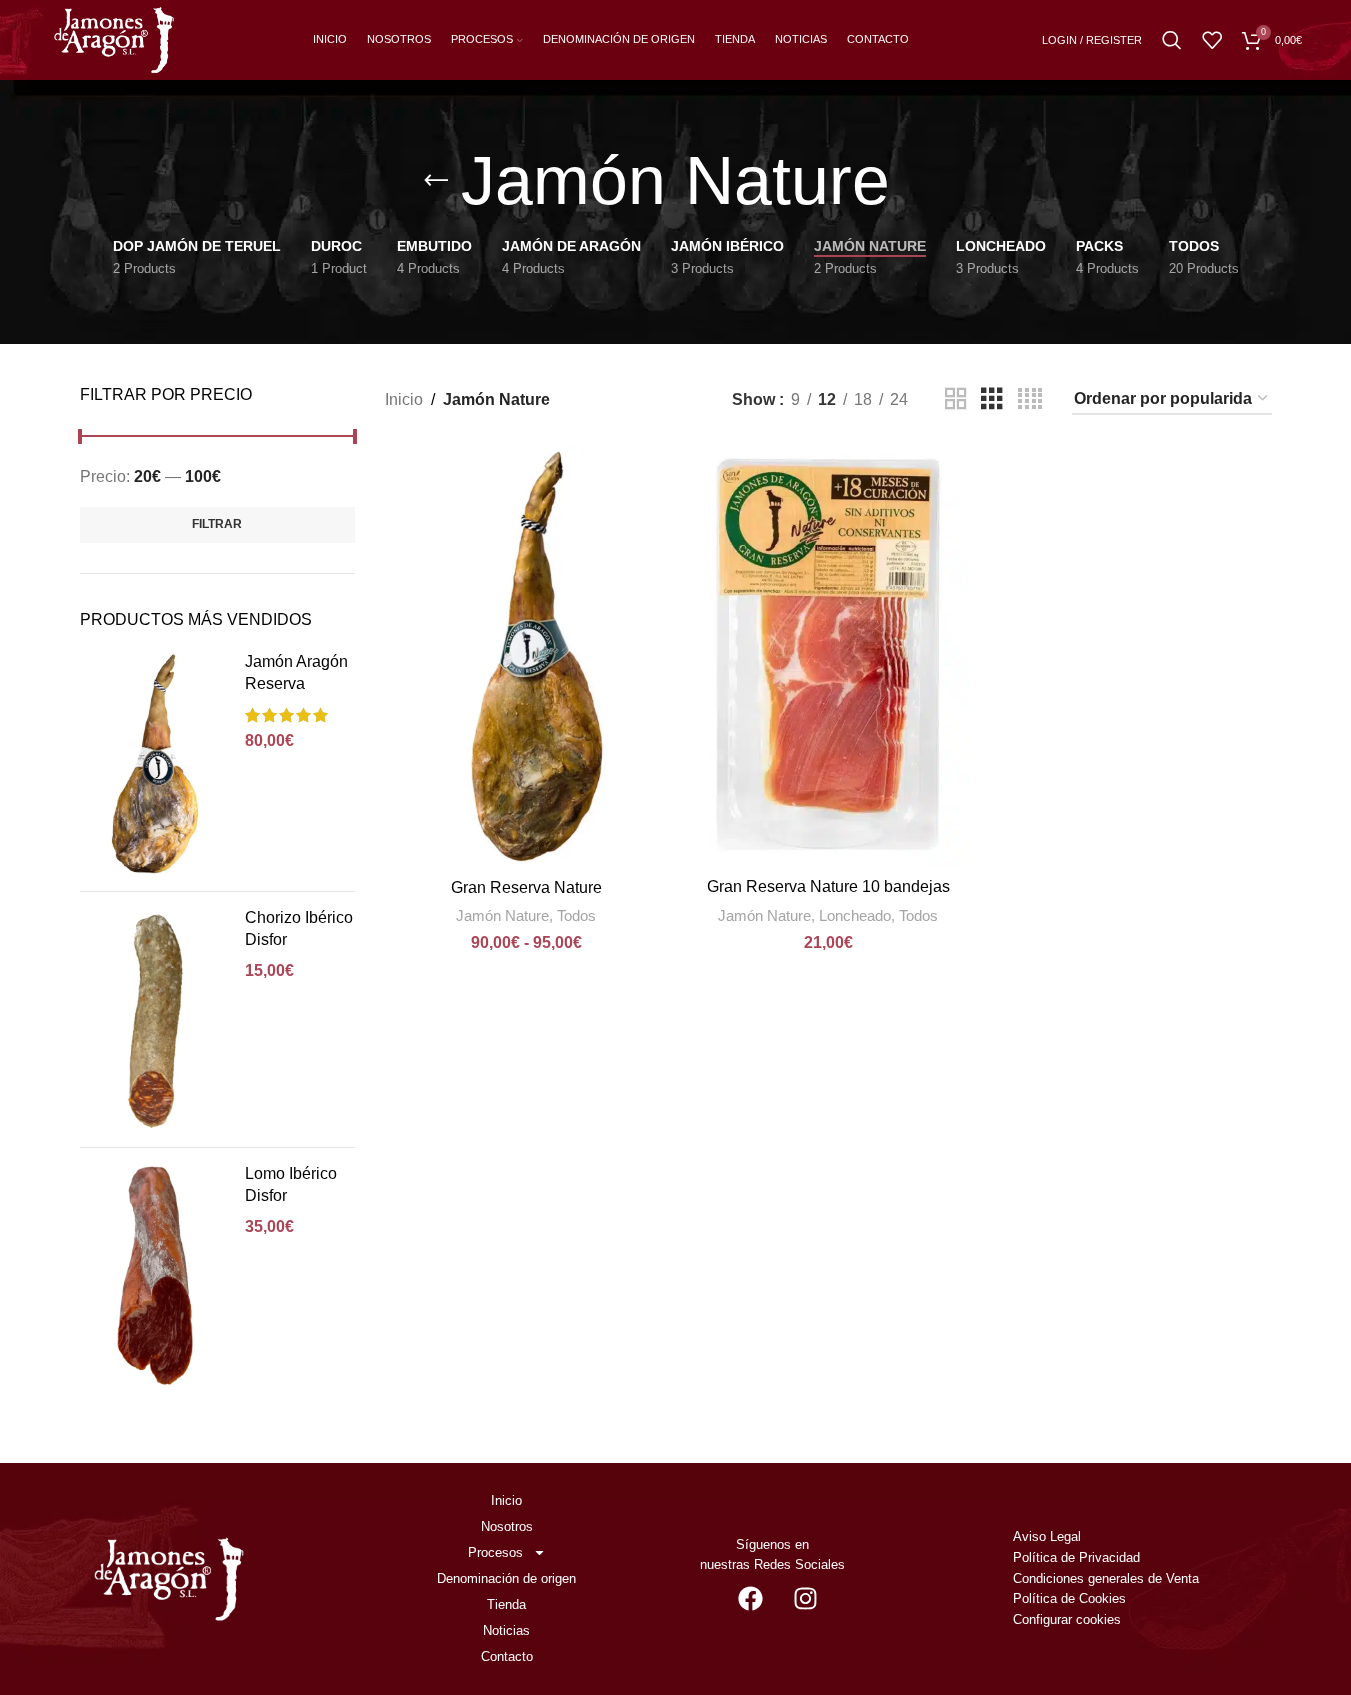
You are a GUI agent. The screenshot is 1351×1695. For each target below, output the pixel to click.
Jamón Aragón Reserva (296, 672)
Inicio (404, 399)
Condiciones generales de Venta (1108, 1578)
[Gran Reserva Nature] (526, 656)
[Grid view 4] (1030, 399)
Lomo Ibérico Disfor (291, 1184)
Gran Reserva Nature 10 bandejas (828, 886)
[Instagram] (805, 1598)
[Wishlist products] (1212, 40)
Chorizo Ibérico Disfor (299, 928)
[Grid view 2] (956, 399)
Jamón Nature (502, 915)
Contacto (507, 1656)
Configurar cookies (1067, 1619)
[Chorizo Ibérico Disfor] (155, 1019)
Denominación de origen (506, 1578)
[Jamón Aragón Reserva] (155, 763)
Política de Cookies (1069, 1598)
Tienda (506, 1604)
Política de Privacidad (1076, 1557)
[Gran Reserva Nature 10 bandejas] (828, 656)
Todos (576, 915)
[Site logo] (114, 38)
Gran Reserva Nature (526, 887)
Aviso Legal (1047, 1536)
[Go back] (436, 181)
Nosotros (507, 1526)
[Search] (1172, 40)
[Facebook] (750, 1598)
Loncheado (855, 915)
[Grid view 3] (992, 399)
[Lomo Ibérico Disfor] (155, 1275)
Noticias (506, 1630)
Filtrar (217, 524)
